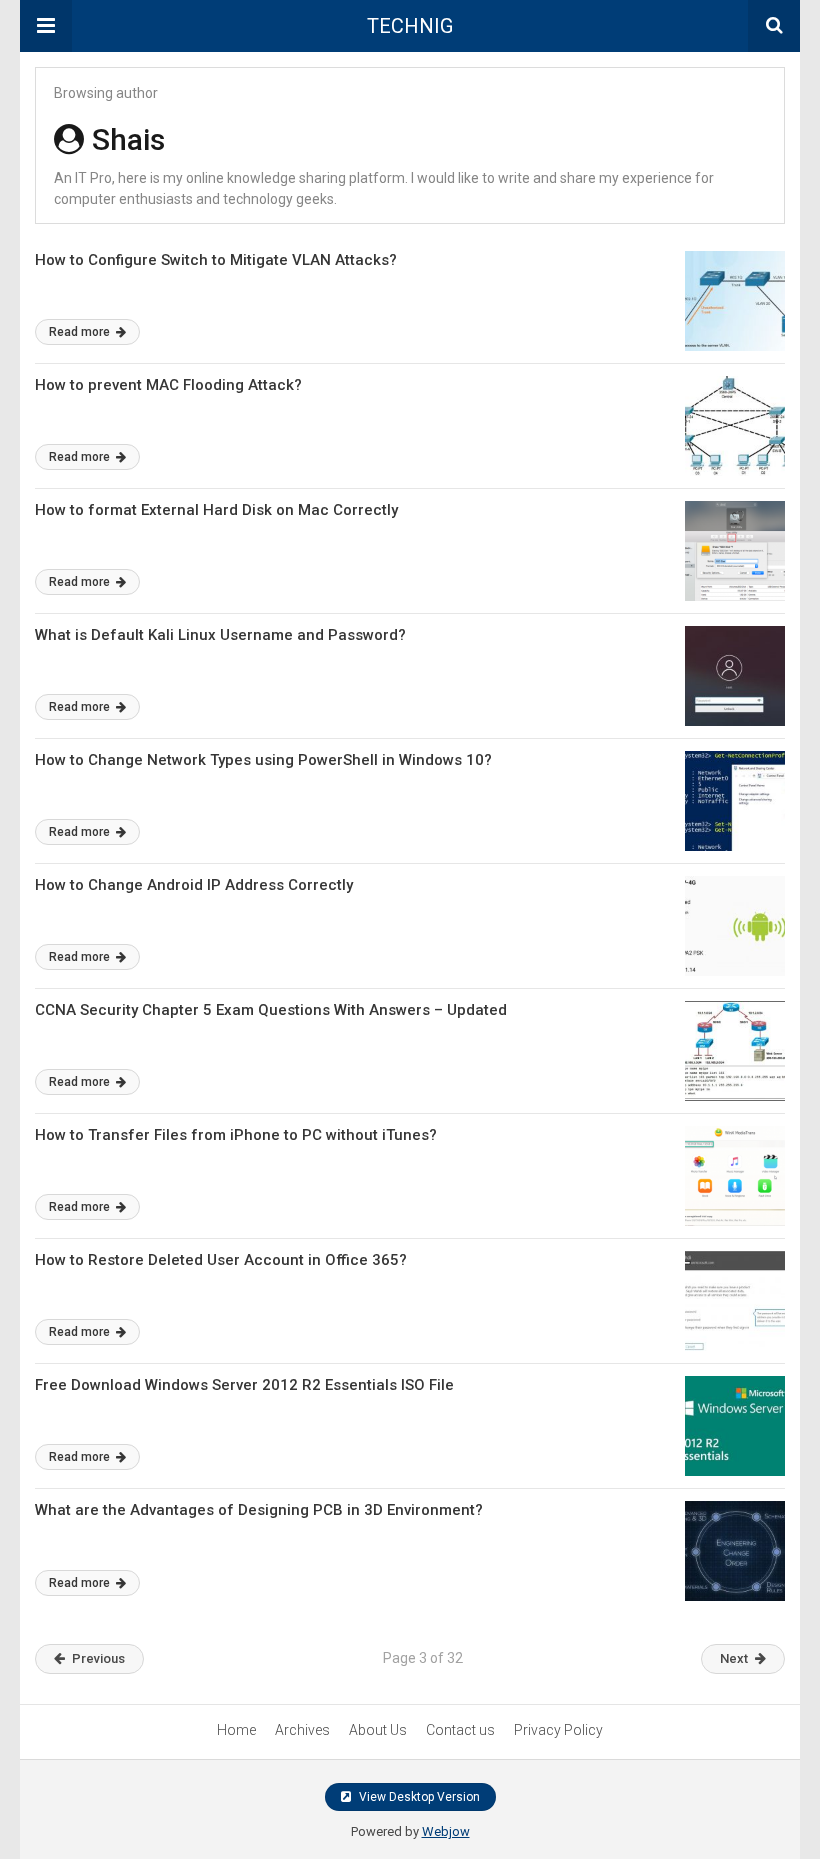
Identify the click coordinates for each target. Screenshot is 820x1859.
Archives (302, 1730)
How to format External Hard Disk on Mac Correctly (216, 510)
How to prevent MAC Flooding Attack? (168, 385)
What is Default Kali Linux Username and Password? (220, 635)
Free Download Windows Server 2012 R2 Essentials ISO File (244, 1385)
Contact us (460, 1730)
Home (236, 1730)
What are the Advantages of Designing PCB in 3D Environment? (259, 1510)
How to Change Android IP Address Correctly (194, 885)
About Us (378, 1730)
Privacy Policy (558, 1730)
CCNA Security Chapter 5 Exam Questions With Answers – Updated (271, 1010)
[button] (46, 26)
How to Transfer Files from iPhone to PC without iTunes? (236, 1135)
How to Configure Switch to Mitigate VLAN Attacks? (216, 260)
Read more (81, 332)
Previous (98, 1658)
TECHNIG (410, 26)
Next (734, 1658)
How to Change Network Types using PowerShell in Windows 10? (263, 760)
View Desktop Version (418, 1797)
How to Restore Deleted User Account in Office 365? (221, 1260)
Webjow (446, 1831)
